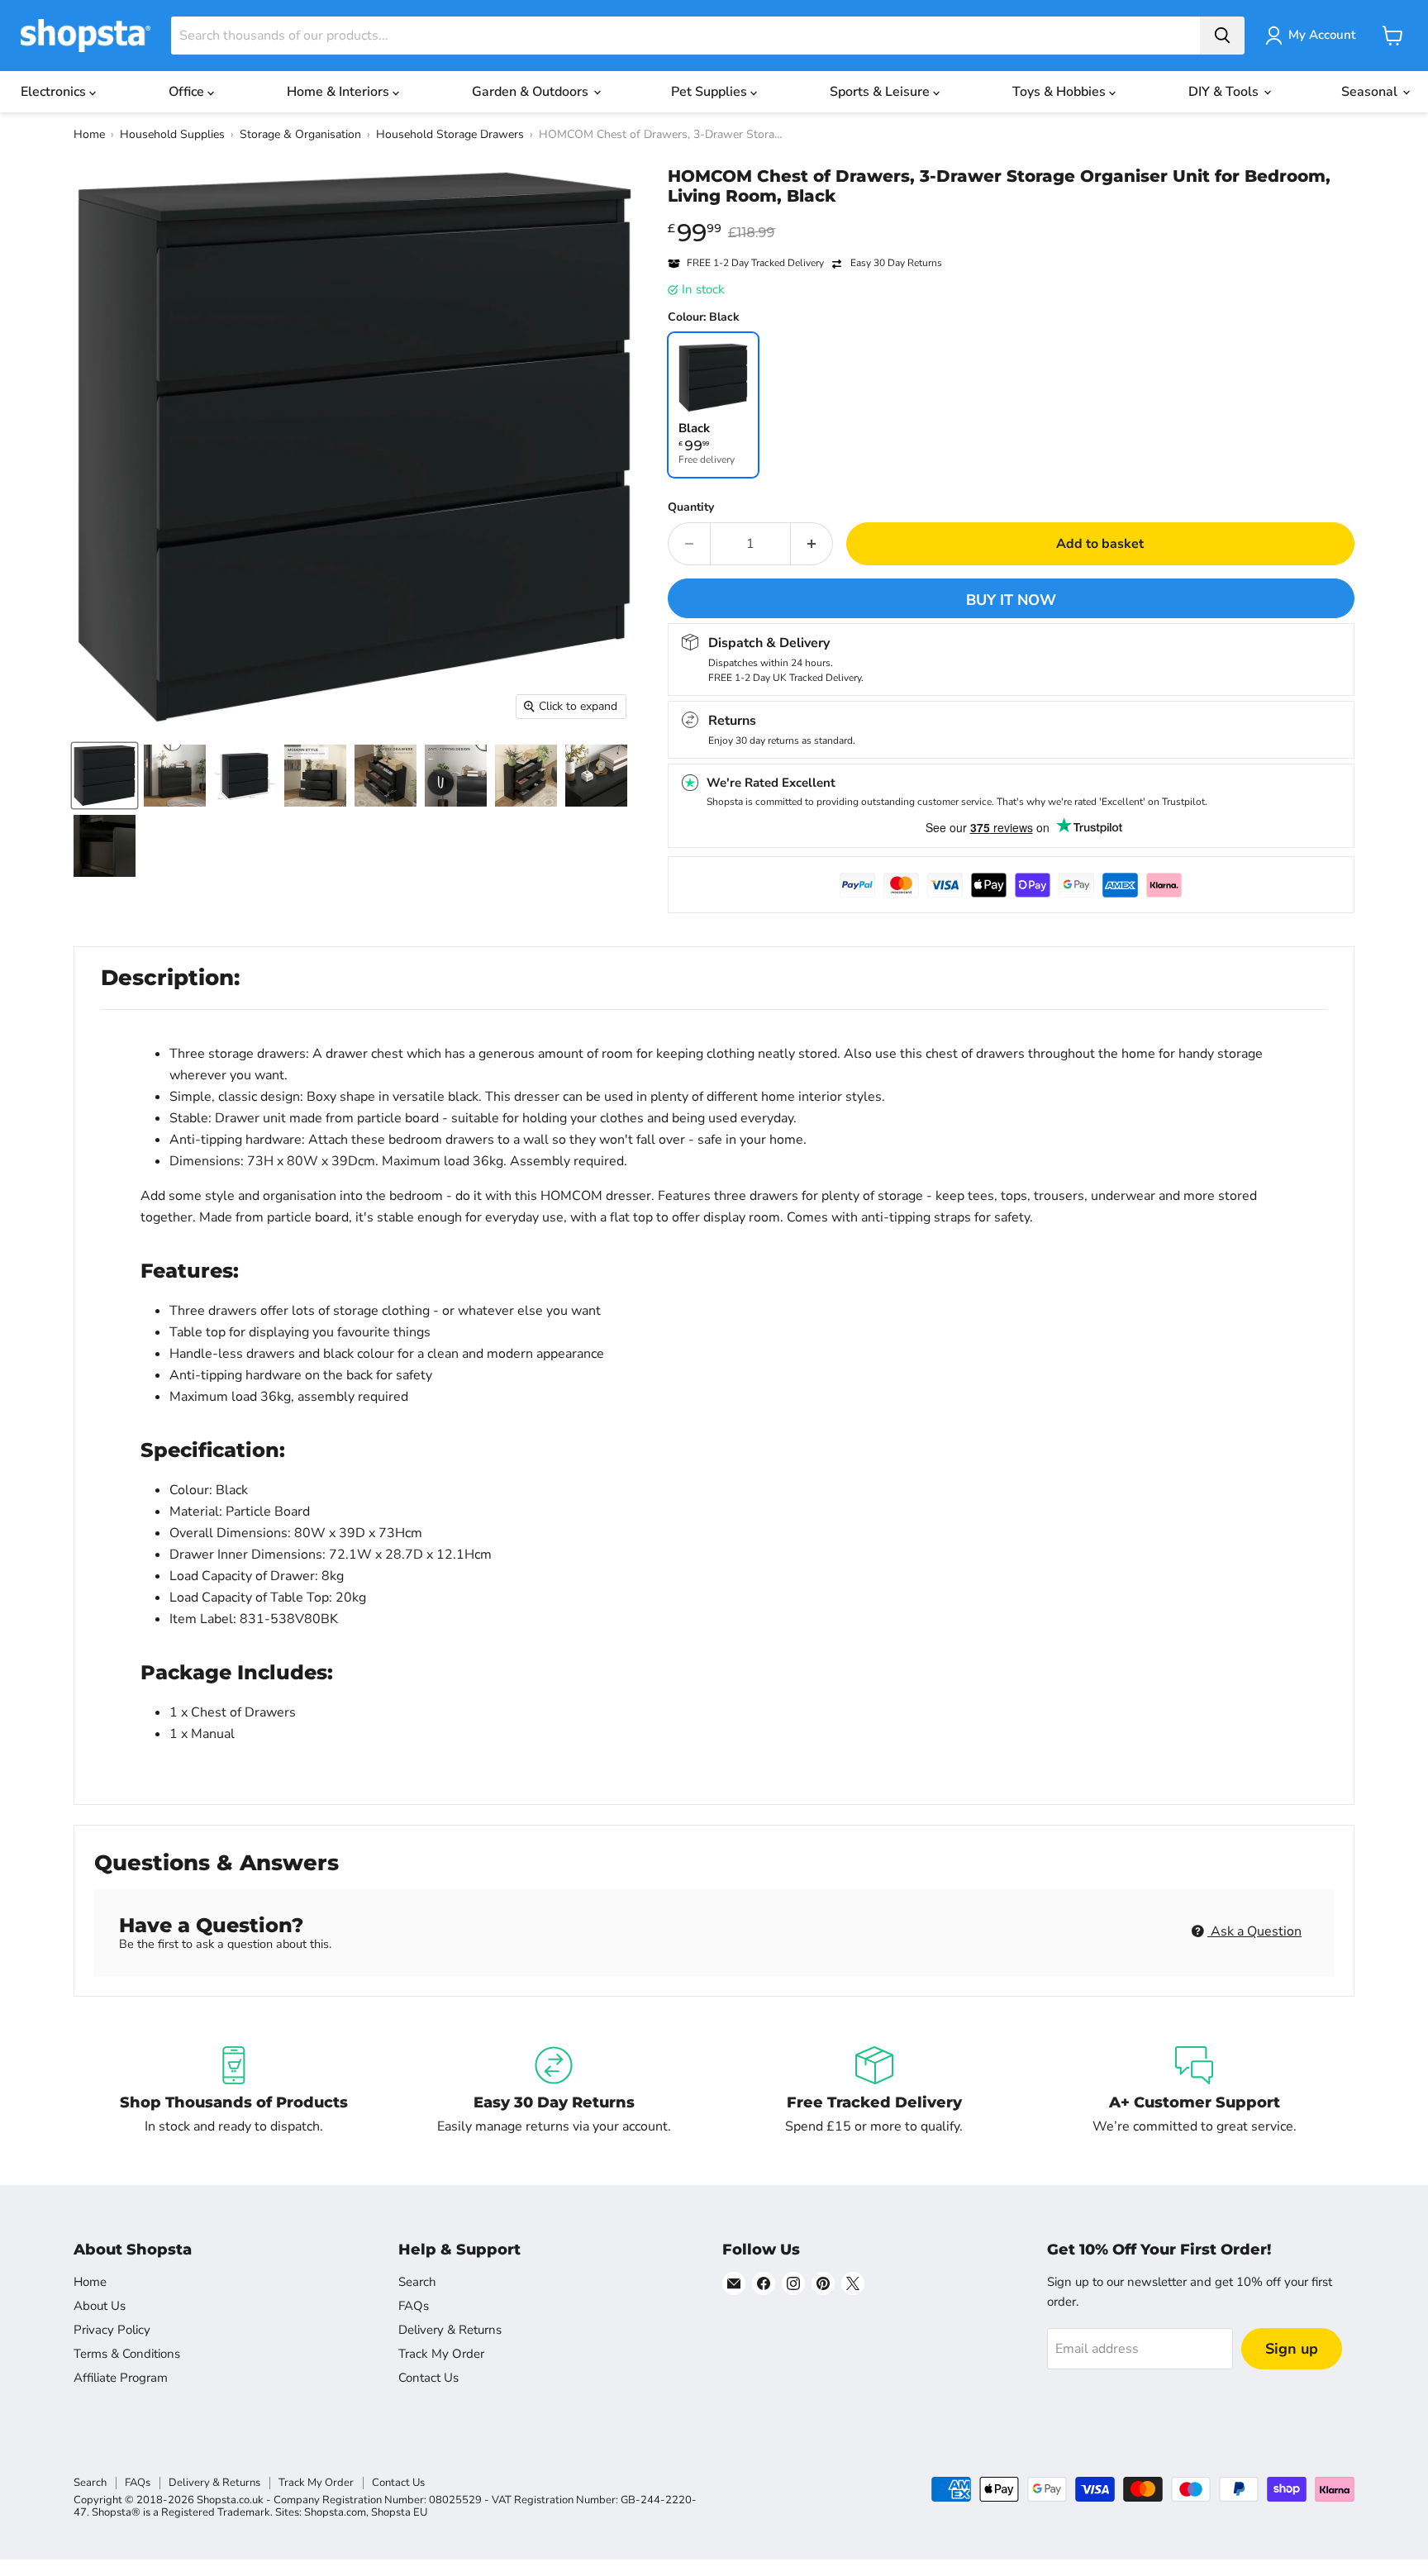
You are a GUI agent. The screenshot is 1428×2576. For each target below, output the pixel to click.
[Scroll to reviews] (1011, 217)
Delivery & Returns (450, 2330)
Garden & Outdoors (532, 92)
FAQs (414, 2306)
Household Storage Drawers (450, 134)
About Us (100, 2306)
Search (417, 2282)
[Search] (1222, 36)
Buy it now (1011, 600)
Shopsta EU (399, 2512)
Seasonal (1371, 92)
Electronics (55, 92)
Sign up (1292, 2349)
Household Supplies (172, 134)
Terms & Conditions (127, 2354)
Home (89, 134)
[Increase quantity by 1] (812, 544)
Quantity (691, 507)
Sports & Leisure (881, 92)
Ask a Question (1254, 1931)
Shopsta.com (335, 2512)
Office (188, 92)
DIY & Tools (1225, 92)
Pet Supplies (711, 92)
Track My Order (441, 2354)
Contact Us (428, 2378)
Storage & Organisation (300, 134)
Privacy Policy (112, 2330)
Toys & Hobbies (1061, 92)
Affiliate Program (121, 2378)
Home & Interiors (340, 92)
